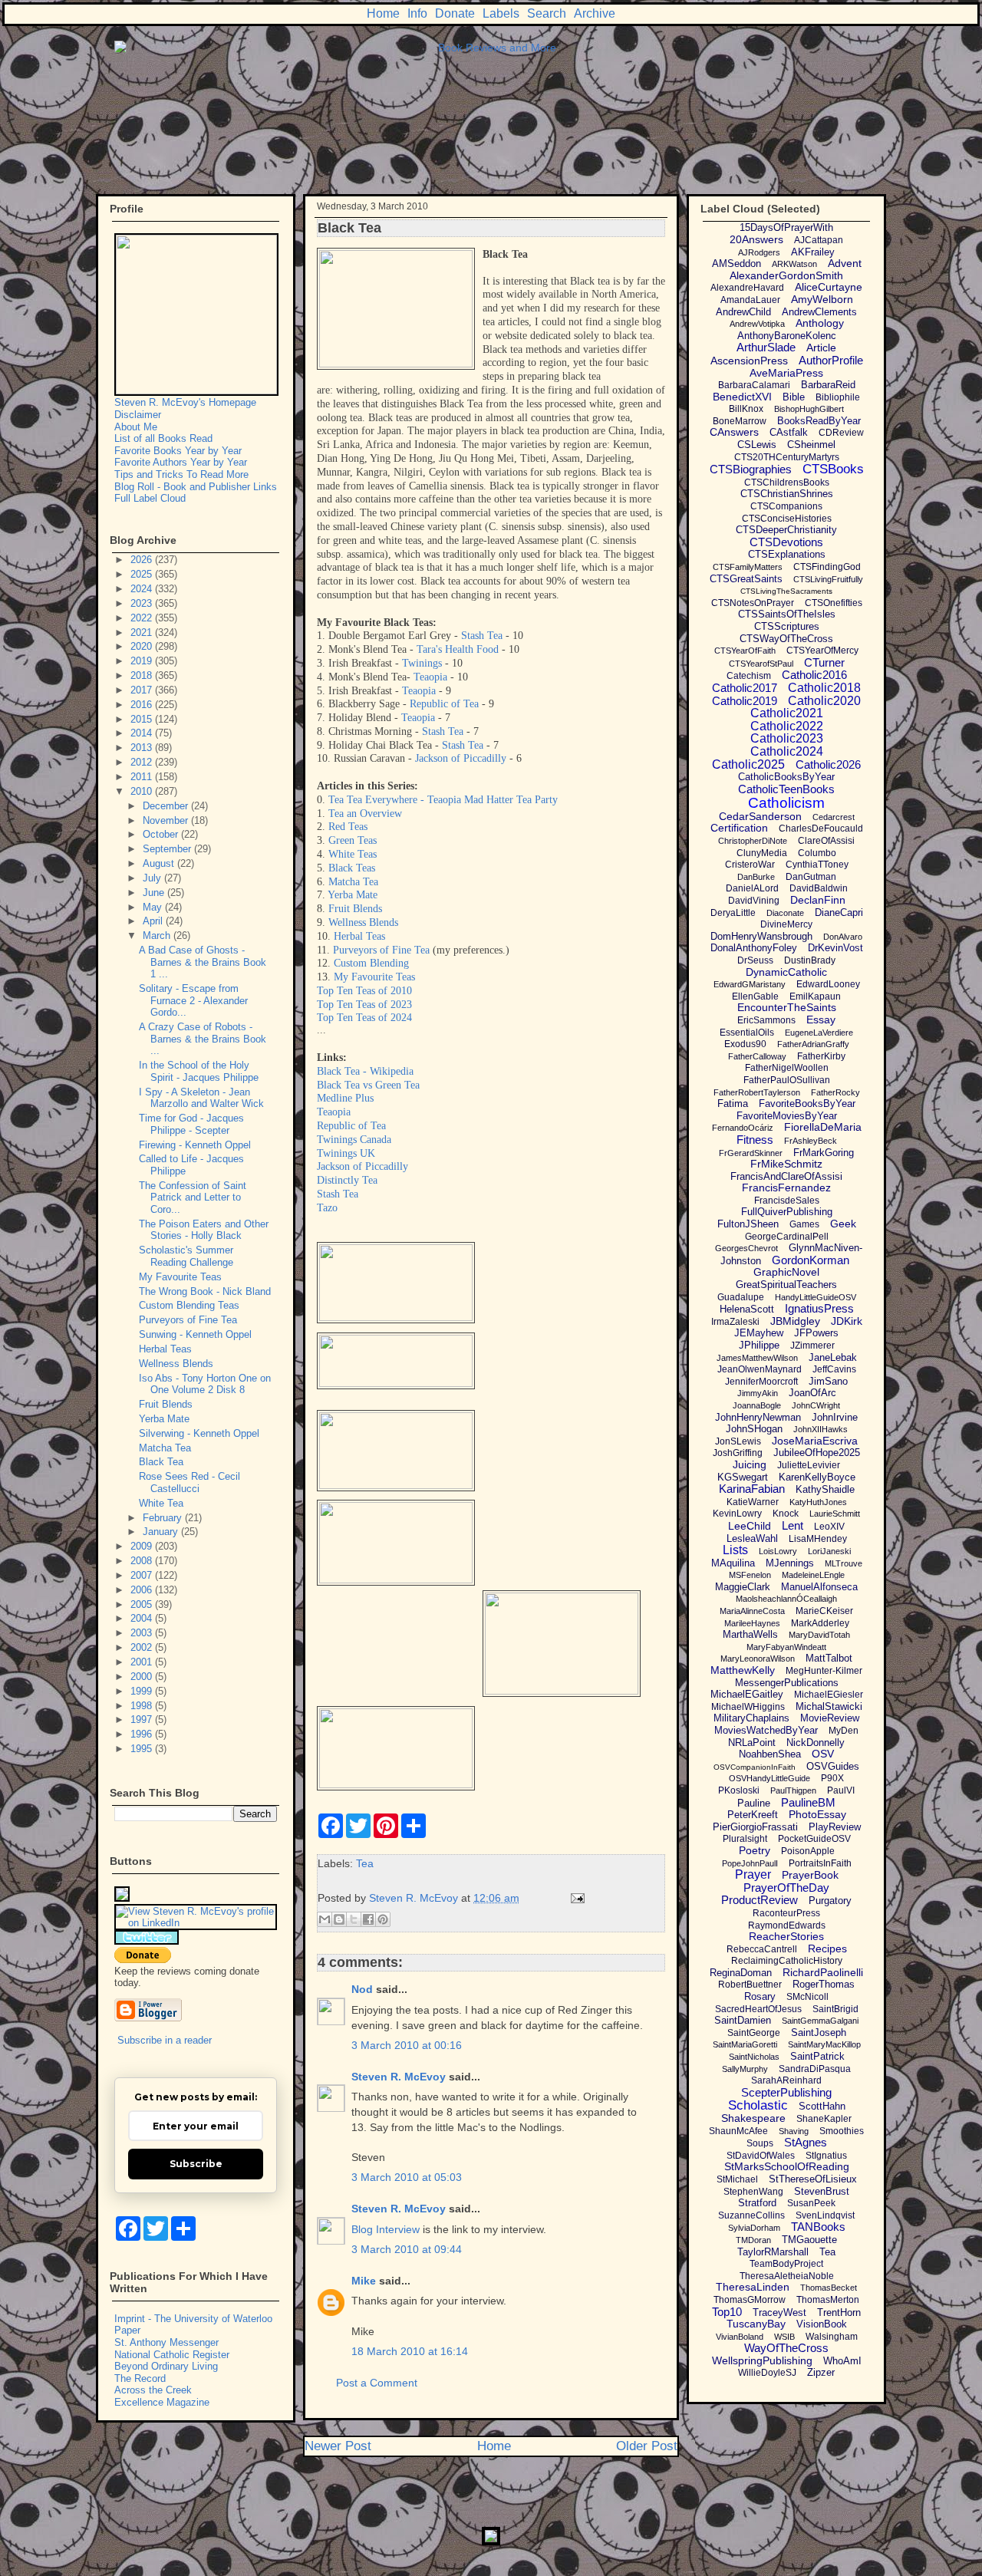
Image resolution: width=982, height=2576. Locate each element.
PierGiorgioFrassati (755, 1827)
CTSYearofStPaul (761, 664)
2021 (143, 632)
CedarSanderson (760, 816)
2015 (143, 719)
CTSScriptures (787, 626)
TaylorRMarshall (773, 2252)
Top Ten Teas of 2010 (364, 991)
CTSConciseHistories (787, 519)
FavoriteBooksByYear (807, 1104)
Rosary (760, 1996)
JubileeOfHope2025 (817, 1453)
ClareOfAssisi (826, 841)
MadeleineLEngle (813, 1575)
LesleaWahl (752, 1538)
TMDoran (753, 2240)
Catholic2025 (748, 764)
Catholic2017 (745, 688)
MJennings (790, 1563)
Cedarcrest (834, 817)
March (158, 936)
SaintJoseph (819, 2032)
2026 (143, 560)
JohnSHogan (754, 1429)
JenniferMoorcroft (761, 1382)
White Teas (353, 854)
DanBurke (756, 877)
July (153, 878)
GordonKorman (811, 1260)
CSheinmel (811, 445)
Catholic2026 (828, 764)
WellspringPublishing (762, 2360)
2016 (143, 705)
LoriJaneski (829, 1551)
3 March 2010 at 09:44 (407, 2249)
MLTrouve (844, 1563)
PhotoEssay (817, 1814)
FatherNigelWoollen (787, 1068)
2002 (143, 1647)
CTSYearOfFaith (745, 651)
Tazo (327, 1208)
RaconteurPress (786, 1913)
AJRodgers (759, 252)
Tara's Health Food (458, 649)
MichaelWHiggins (748, 1707)
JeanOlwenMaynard (760, 1369)
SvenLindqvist (825, 2215)
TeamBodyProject (786, 2264)
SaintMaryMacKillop (824, 2044)
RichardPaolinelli (823, 1972)
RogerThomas (824, 1984)
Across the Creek (153, 2390)
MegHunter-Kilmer (824, 1671)
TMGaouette (809, 2240)
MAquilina (733, 1563)
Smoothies (842, 2131)
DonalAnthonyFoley (754, 948)
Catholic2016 (814, 675)
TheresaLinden (753, 2287)
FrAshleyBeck (811, 1141)
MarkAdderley (820, 1623)
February (164, 1518)
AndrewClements (819, 312)
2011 (143, 777)
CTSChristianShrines (787, 494)
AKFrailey (813, 252)
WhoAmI (842, 2361)
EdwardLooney (828, 984)
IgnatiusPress (819, 1308)
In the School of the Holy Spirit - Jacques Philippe (199, 1071)
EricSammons (766, 1020)
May (154, 907)
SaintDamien (743, 2020)
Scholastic (758, 2105)
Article (821, 348)
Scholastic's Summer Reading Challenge (186, 1256)
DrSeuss (755, 960)
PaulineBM (808, 1802)
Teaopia (430, 677)
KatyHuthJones (818, 1502)
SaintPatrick (817, 2056)
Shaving (794, 2131)
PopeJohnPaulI (750, 1863)
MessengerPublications (787, 1683)
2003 (143, 1633)
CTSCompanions (786, 506)
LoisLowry (778, 1551)
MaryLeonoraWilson (758, 1659)
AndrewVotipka (757, 324)
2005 (143, 1604)
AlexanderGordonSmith (786, 275)
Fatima (733, 1104)
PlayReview (835, 1827)
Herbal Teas (359, 936)
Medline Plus (345, 1098)
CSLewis (757, 445)
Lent (793, 1525)
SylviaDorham (754, 2228)
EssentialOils (747, 1033)
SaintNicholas (754, 2057)
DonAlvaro (843, 937)
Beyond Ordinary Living (166, 2366)
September (168, 849)
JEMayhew (759, 1333)
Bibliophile (838, 397)
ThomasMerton (828, 2300)
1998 (143, 1706)
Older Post (647, 2446)
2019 (143, 661)
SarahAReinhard (786, 2080)
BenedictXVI (742, 397)
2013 (143, 748)
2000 (143, 1677)
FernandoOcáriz (743, 1128)
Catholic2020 (824, 701)
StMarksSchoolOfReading (787, 2166)
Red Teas (348, 827)
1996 (143, 1734)
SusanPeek (811, 2203)
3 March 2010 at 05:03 (407, 2177)
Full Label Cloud (150, 498)
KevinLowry (737, 1514)
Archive (595, 13)
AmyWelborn (822, 299)
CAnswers (734, 432)
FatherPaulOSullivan (787, 1080)
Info (417, 13)
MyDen (844, 1731)
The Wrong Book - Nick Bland (205, 1291)
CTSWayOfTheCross (786, 639)
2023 (143, 603)
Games (804, 1224)
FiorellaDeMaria (823, 1127)
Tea (365, 1863)
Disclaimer (138, 415)
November (167, 820)
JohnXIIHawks (821, 1429)
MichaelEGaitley (747, 1694)
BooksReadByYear (819, 421)
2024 (143, 589)
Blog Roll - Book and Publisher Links (196, 487)
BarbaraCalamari (754, 385)
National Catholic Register (172, 2355)
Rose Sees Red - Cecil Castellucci (189, 1482)
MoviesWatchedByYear (766, 1730)
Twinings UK (346, 1153)
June (155, 893)
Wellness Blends (363, 922)
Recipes (827, 1948)
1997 (143, 1720)
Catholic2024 (787, 751)
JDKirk (847, 1321)
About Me (136, 427)
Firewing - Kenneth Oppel (195, 1145)
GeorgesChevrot (746, 1248)
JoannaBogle (757, 1405)
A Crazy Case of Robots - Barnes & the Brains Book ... (203, 1039)
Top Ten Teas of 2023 (364, 1005)
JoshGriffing (738, 1453)
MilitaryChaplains (751, 1718)
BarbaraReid (828, 385)
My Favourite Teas (374, 977)
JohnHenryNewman (758, 1417)
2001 (143, 1662)
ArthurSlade (766, 347)
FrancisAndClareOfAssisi (786, 1176)
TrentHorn (839, 2312)
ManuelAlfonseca (819, 1587)
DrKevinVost (835, 948)
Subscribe (196, 2164)
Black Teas (352, 868)
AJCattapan (819, 240)
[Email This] (325, 1919)
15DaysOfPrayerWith (786, 227)
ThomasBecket (829, 2288)
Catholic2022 (787, 726)
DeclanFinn (818, 900)
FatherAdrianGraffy (813, 1044)
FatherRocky (835, 1092)
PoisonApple (808, 1851)
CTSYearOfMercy (822, 651)
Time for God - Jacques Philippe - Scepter (191, 1124)
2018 (143, 675)
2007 (143, 1575)
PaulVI (841, 1790)
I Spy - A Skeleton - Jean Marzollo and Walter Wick (201, 1098)
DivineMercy (786, 924)
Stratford (757, 2203)
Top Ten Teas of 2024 (364, 1018)
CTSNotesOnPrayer (753, 603)
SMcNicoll (807, 1997)
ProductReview (760, 1900)
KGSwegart (743, 1477)
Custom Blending (371, 963)
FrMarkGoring (824, 1153)
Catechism (749, 676)
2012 (143, 762)
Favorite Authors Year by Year (181, 462)
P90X (832, 1778)
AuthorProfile (831, 360)
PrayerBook (810, 1875)
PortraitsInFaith (820, 1863)
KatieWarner (753, 1502)
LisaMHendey (818, 1539)
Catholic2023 (787, 738)
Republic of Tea (444, 704)
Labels (501, 13)
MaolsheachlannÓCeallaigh (786, 1599)
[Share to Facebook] (368, 1919)
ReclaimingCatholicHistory (787, 1961)
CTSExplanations (787, 554)
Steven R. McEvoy (399, 2077)
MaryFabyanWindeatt (786, 1647)
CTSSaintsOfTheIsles (787, 614)
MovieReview (830, 1718)
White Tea (161, 1503)
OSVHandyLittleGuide (769, 1778)
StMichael (737, 2179)
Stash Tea (482, 636)
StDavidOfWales (761, 2156)
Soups (760, 2143)
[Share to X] (354, 1919)
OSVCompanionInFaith (755, 1767)
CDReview (841, 433)
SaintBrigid (835, 2009)
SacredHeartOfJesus (758, 2009)
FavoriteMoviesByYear (787, 1116)
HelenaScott (747, 1309)
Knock (786, 1514)
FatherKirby (821, 1056)
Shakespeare (753, 2118)
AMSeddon (736, 264)
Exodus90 (745, 1044)
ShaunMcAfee (738, 2131)
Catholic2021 (787, 713)
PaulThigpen (793, 1790)
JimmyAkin (758, 1393)
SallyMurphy (745, 2069)
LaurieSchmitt (835, 1514)
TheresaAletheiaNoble (787, 2276)
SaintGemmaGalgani (820, 2021)
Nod (362, 1989)
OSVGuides (833, 1766)
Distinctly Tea (347, 1180)
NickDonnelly (816, 1743)
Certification (739, 828)
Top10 (727, 2312)
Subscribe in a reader (165, 2040)
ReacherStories (786, 1936)
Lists (735, 1550)
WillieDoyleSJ (767, 2373)
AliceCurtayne (829, 287)
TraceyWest (779, 2312)
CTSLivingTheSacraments (786, 591)
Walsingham (832, 2337)
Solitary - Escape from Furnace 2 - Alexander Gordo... (193, 1000)
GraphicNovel (786, 1272)
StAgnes (806, 2142)
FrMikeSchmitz (786, 1164)
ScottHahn (822, 2106)
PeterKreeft (753, 1815)
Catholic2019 (745, 701)
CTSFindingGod (827, 567)
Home (383, 13)
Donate (455, 13)
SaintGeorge (754, 2033)
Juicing (750, 1464)
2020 (143, 646)
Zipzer (821, 2372)
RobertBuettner (750, 1985)
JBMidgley (795, 1321)
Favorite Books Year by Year (178, 451)
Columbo (817, 853)
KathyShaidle (825, 1489)
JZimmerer (812, 1346)
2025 (143, 574)
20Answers (756, 239)
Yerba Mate (353, 895)
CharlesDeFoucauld (821, 828)
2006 (143, 1590)
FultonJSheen (748, 1224)
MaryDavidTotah (819, 1635)
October (162, 834)
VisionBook (822, 2324)
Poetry (755, 1850)
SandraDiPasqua (815, 2069)
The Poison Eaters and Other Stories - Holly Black (204, 1230)
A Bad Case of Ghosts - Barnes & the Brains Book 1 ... (203, 962)
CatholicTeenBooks (786, 789)
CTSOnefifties (834, 603)
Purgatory (830, 1901)
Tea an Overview (365, 814)
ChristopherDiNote (753, 841)
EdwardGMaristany (750, 984)
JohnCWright (816, 1405)
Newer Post (338, 2446)
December (167, 806)
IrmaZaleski (735, 1322)
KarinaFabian (752, 1489)
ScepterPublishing (786, 2092)
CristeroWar (750, 865)
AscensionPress (749, 361)
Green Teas (353, 840)
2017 (143, 690)
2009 (143, 1546)
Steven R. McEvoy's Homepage (185, 402)
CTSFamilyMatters (748, 567)
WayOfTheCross (786, 2348)
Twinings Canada (354, 1140)
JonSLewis (738, 1441)
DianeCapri (839, 912)
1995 (143, 1749)
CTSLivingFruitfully (828, 579)
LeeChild (750, 1526)
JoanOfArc (812, 1393)
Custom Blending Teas (189, 1305)
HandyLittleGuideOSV (816, 1297)
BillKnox (746, 409)
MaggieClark (743, 1587)
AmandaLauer (750, 300)
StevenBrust (822, 2191)
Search (547, 13)
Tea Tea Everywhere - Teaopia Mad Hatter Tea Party (443, 800)
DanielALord (752, 888)
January (162, 1532)
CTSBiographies (751, 469)
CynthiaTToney (817, 865)
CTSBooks (833, 469)
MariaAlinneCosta (752, 1611)
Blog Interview (386, 2229)
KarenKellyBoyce (817, 1477)
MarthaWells (750, 1634)
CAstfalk (789, 432)
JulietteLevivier (809, 1465)
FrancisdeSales (787, 1201)
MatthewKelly (743, 1670)
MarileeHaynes (752, 1623)
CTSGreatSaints (746, 579)
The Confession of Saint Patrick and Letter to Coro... (193, 1197)
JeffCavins (834, 1369)
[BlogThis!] (339, 1919)
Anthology (820, 323)
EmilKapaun (815, 996)
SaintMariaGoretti (745, 2044)
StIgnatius (826, 2156)
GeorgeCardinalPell (787, 1237)
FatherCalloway (757, 1056)
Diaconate (785, 913)
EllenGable (755, 996)
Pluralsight (745, 1839)
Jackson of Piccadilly (461, 758)
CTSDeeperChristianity (786, 530)
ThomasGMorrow (750, 2300)
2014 (143, 733)
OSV (823, 1754)
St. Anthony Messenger (166, 2342)
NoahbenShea (770, 1754)
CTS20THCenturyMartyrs (787, 457)
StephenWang (753, 2192)
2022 (143, 618)
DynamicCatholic (786, 972)
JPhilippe (759, 1345)
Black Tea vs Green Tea (368, 1085)
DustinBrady (810, 960)
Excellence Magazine (162, 2402)
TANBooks (818, 2227)
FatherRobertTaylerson (757, 1092)
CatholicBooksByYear (786, 777)
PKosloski (739, 1790)
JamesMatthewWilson (757, 1358)
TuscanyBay (756, 2324)
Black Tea (161, 1462)
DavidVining (754, 901)
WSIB (784, 2337)
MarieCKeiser (824, 1611)
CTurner (824, 662)
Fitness (755, 1140)
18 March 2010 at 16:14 (410, 2351)
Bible (794, 397)
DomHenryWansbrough (761, 936)
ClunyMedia (762, 853)
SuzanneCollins (751, 2215)
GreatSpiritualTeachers (786, 1285)
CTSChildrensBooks (787, 483)
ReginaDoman (741, 1973)
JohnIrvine (835, 1417)
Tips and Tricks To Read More (181, 474)
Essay (821, 1020)
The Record (140, 2378)
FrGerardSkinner (751, 1153)
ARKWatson (794, 264)
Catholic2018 (824, 688)
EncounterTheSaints (787, 1007)
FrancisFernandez (786, 1188)
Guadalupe (741, 1297)
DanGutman (811, 877)
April (154, 921)
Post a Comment (377, 2383)
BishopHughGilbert (809, 409)
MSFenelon (750, 1575)
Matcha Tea (353, 882)
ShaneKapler (824, 2119)
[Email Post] (575, 1898)
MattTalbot (829, 1658)
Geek (843, 1224)
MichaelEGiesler (829, 1695)
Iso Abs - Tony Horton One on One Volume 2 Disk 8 (205, 1384)
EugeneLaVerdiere (819, 1033)
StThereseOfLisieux (813, 2179)
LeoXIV (829, 1527)
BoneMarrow (740, 421)
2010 (143, 791)
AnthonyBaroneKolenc (787, 336)
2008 (143, 1561)
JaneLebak (833, 1357)
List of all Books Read (163, 438)
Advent (845, 263)
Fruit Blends (355, 909)
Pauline (754, 1803)
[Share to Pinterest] (383, 1919)
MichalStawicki (829, 1706)
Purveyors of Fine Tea (381, 950)
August (160, 863)
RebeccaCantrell (762, 1949)
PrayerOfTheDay (786, 1888)
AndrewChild (743, 312)
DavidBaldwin (819, 888)
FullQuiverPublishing (787, 1212)
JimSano (828, 1381)
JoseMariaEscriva (815, 1441)
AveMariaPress (786, 373)
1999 (143, 1691)
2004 (143, 1618)
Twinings (422, 663)
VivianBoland (740, 2337)
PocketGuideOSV (814, 1839)
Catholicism (786, 803)
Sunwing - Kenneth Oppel (195, 1334)
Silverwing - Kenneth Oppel (199, 1433)
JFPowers (816, 1333)
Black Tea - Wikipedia (365, 1071)
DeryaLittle (733, 913)
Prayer (753, 1874)
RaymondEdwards (787, 1925)
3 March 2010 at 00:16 (407, 2045)
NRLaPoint (752, 1743)
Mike (364, 2281)
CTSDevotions (786, 542)
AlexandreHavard (747, 288)
